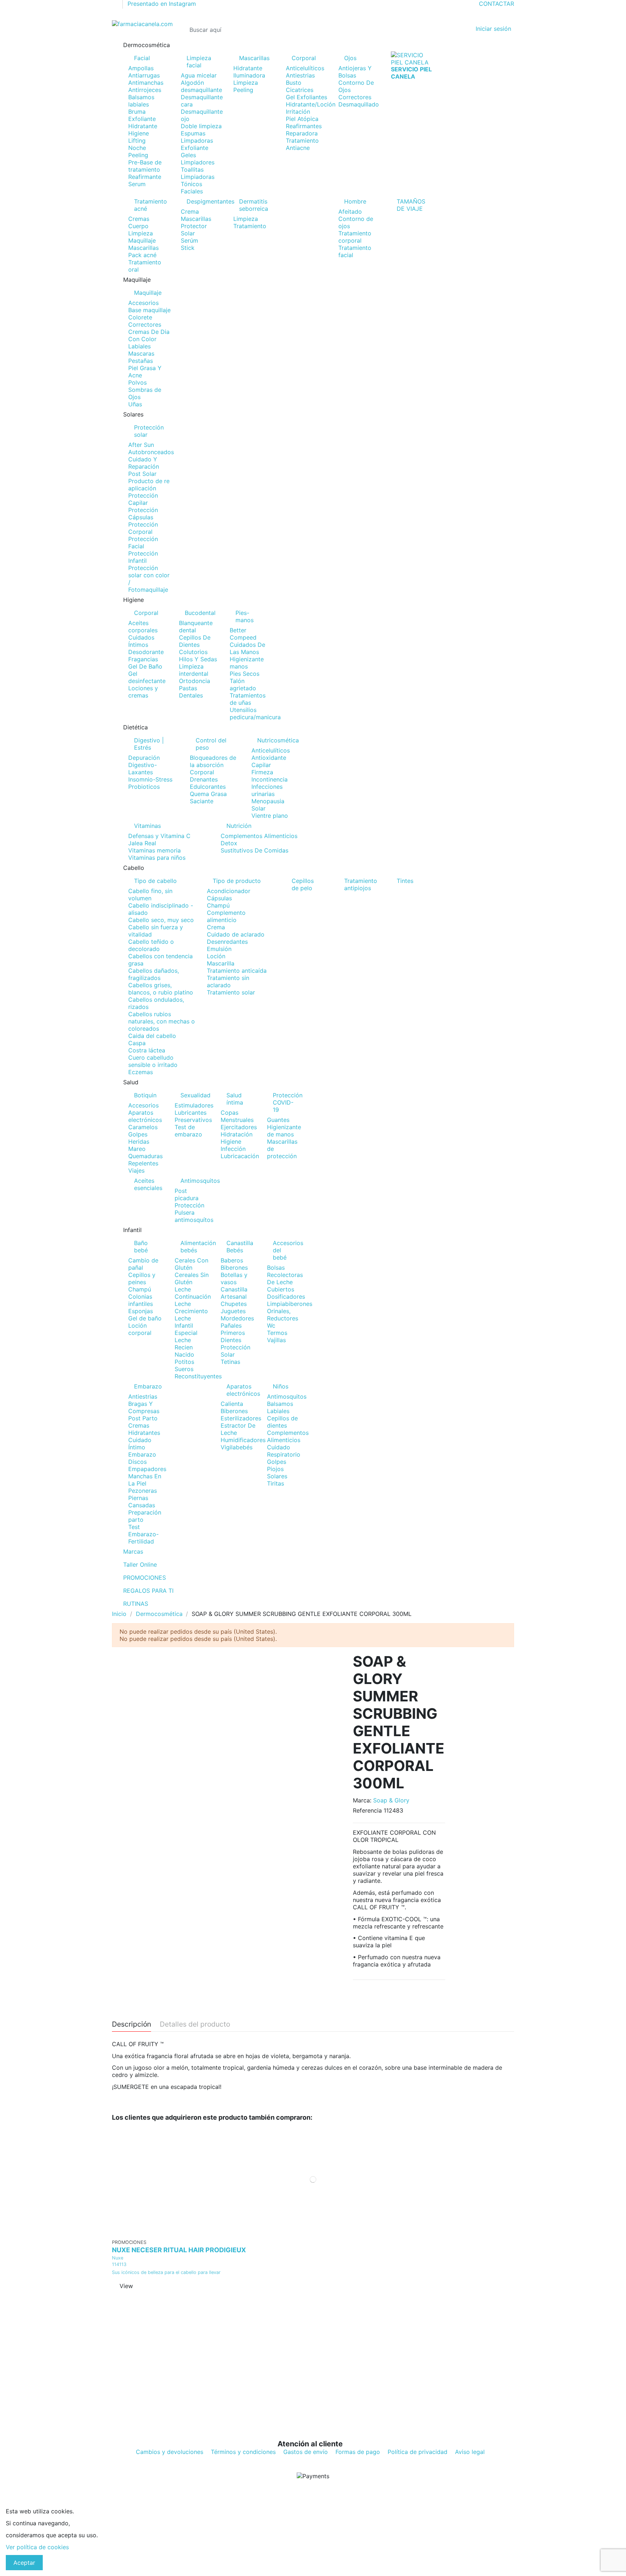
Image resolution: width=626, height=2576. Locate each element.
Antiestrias (300, 75)
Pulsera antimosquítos (194, 1216)
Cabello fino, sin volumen (150, 895)
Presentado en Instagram (162, 4)
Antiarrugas (144, 75)
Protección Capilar (143, 499)
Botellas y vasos (234, 1278)
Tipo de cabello (155, 881)
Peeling (138, 155)
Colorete (140, 317)
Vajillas (276, 1340)
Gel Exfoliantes (306, 97)
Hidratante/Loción (311, 104)
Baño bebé (141, 1247)
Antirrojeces (145, 90)
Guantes (278, 1120)
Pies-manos (245, 616)
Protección (189, 1205)
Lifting (137, 141)
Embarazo (148, 1386)
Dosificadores (286, 1297)
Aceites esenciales (148, 1184)
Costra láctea (147, 1050)
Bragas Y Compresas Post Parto (144, 1411)
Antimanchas (146, 83)
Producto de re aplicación (149, 485)
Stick (188, 248)
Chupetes (234, 1304)
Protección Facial (143, 543)
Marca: (362, 1800)
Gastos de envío (306, 2452)
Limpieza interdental (194, 670)
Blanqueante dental (196, 627)
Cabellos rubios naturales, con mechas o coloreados (162, 1021)
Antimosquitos (195, 1181)
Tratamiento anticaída (237, 971)
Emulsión (219, 949)
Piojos (275, 1469)
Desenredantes (227, 942)
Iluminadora (249, 75)
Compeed (243, 637)
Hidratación (237, 1134)
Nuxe (118, 2258)
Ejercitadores (239, 1127)
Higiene (139, 133)
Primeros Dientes (233, 1336)
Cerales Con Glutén (191, 1264)
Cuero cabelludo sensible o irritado (153, 1061)
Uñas (135, 404)
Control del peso (211, 744)
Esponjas (141, 1311)
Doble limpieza (201, 126)
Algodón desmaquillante (201, 86)
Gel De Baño (145, 666)
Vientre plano (270, 816)
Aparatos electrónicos (145, 1116)
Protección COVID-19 (288, 1102)
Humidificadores (243, 1440)
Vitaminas (147, 826)
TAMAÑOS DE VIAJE (411, 205)
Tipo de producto (237, 881)
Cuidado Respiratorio (284, 1451)
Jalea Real (142, 843)
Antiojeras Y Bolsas (355, 72)
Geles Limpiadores (198, 159)
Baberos (232, 1260)
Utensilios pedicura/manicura (255, 713)
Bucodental (200, 613)
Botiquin (145, 1095)
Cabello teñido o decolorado (151, 945)
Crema (190, 211)
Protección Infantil (143, 557)
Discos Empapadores (147, 1465)
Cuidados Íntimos (141, 641)
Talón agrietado (243, 684)
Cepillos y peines (142, 1278)
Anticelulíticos (305, 68)
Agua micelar (199, 75)
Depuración (144, 758)
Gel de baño (145, 1318)
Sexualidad (195, 1095)
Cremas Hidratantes (144, 1429)
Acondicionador (229, 891)
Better (238, 630)
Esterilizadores (241, 1418)
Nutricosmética (278, 740)
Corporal (304, 58)
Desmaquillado (359, 104)
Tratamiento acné (151, 205)
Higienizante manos (247, 663)
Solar (258, 808)
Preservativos (193, 1120)
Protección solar (149, 431)
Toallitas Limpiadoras (198, 173)
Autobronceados (151, 452)
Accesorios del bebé (288, 1250)
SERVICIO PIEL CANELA (411, 73)
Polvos (137, 382)
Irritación (298, 112)
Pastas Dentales (191, 692)
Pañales (231, 1325)
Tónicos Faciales (192, 188)
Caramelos (143, 1127)
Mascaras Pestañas (141, 357)
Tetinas (230, 1362)
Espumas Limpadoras (197, 137)
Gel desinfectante (147, 677)
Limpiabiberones (290, 1304)
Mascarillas (254, 58)
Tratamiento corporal (355, 237)
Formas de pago (358, 2452)
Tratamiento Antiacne (302, 144)
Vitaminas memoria (155, 850)
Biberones (234, 1268)
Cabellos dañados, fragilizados (154, 974)
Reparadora (302, 133)
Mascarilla (221, 963)
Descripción (132, 2024)
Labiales (139, 346)
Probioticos (144, 787)
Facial (142, 58)
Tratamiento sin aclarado (228, 981)
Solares (277, 1476)
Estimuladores (194, 1105)
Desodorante (146, 652)
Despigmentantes (205, 201)
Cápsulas (219, 898)
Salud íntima (235, 1099)
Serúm (189, 240)
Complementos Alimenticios (259, 836)
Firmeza (262, 772)
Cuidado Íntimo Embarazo (142, 1447)
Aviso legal (470, 2452)
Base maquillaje (149, 310)
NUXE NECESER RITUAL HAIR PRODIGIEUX (179, 2250)
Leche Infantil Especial (186, 1325)
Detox (229, 843)
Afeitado (350, 211)
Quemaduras (145, 1156)
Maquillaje (142, 240)
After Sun (141, 445)
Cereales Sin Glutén (192, 1278)
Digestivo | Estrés (149, 744)
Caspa (137, 1043)
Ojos (350, 58)
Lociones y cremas (143, 692)
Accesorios (143, 303)
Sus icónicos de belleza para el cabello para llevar (166, 2272)
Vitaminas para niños (157, 858)
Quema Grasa (208, 794)
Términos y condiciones (243, 2452)
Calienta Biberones (234, 1407)
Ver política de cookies (37, 2547)
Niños (281, 1386)
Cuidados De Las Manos (247, 648)
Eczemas (141, 1072)
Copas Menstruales (237, 1116)
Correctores (355, 97)
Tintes (405, 881)
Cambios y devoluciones (170, 2452)
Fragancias (143, 659)
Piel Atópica (302, 119)
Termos (277, 1333)
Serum (137, 184)
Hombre (355, 201)
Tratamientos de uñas (248, 699)
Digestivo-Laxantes (143, 768)
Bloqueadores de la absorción (213, 761)
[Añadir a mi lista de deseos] (308, 2232)
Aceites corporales (143, 627)
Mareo (137, 1149)
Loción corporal (140, 1329)
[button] (313, 45)
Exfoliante (142, 119)
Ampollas (141, 68)
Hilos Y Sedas (198, 659)
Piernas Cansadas (142, 1501)
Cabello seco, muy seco (161, 920)
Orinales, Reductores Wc (283, 1318)
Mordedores (237, 1318)
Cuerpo (138, 226)
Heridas (139, 1142)
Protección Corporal (143, 528)
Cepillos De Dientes (195, 641)
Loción (216, 956)
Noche (137, 148)
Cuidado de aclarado (236, 934)
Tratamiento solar (231, 992)
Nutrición (239, 826)
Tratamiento (250, 226)
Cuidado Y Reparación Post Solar (144, 466)
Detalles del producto (195, 2024)
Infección (233, 1149)
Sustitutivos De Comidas (254, 850)
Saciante (202, 801)
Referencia (367, 1810)
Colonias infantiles (141, 1300)
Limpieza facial (199, 62)
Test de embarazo (188, 1131)
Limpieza (246, 83)
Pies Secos (245, 674)
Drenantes (204, 779)
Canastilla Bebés (240, 1247)
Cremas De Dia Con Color (149, 335)
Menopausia (268, 801)
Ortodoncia (195, 681)
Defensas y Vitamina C (159, 836)
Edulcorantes (208, 787)
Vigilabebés (237, 1447)
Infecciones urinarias (267, 790)
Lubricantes (191, 1113)
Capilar (261, 765)
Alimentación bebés (195, 1247)
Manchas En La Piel (145, 1480)
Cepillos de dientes (282, 1422)
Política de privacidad (418, 2452)
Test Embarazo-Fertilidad (143, 1534)
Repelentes (143, 1163)
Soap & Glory (391, 1800)
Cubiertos (281, 1289)
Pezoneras (143, 1491)
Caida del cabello (152, 1036)
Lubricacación (240, 1156)
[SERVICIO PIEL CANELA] (412, 58)
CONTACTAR (496, 4)
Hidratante (143, 126)
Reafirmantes (304, 126)
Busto (294, 83)
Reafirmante (145, 177)
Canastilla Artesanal (234, 1293)
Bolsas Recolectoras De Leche (285, 1275)
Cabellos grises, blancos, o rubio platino (161, 989)
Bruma (137, 112)
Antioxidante (269, 758)
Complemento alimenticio (226, 916)
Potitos (184, 1362)
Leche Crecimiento (191, 1307)
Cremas (139, 219)
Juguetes (233, 1311)
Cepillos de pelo (303, 884)
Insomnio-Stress (150, 779)
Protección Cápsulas (143, 514)
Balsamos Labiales (280, 1407)
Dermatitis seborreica (254, 205)
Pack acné (142, 255)
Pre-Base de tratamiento (145, 166)
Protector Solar (194, 230)
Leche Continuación (193, 1293)
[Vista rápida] (318, 2232)
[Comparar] (313, 2232)
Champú (218, 905)
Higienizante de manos (284, 1131)
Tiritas (276, 1483)
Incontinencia (270, 779)
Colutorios (193, 652)
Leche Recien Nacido (184, 1347)
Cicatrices (300, 90)
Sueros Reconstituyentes (198, 1373)
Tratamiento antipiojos (361, 884)
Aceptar (24, 2563)
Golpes (138, 1134)
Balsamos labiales (141, 101)
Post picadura (187, 1194)
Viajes (136, 1170)
